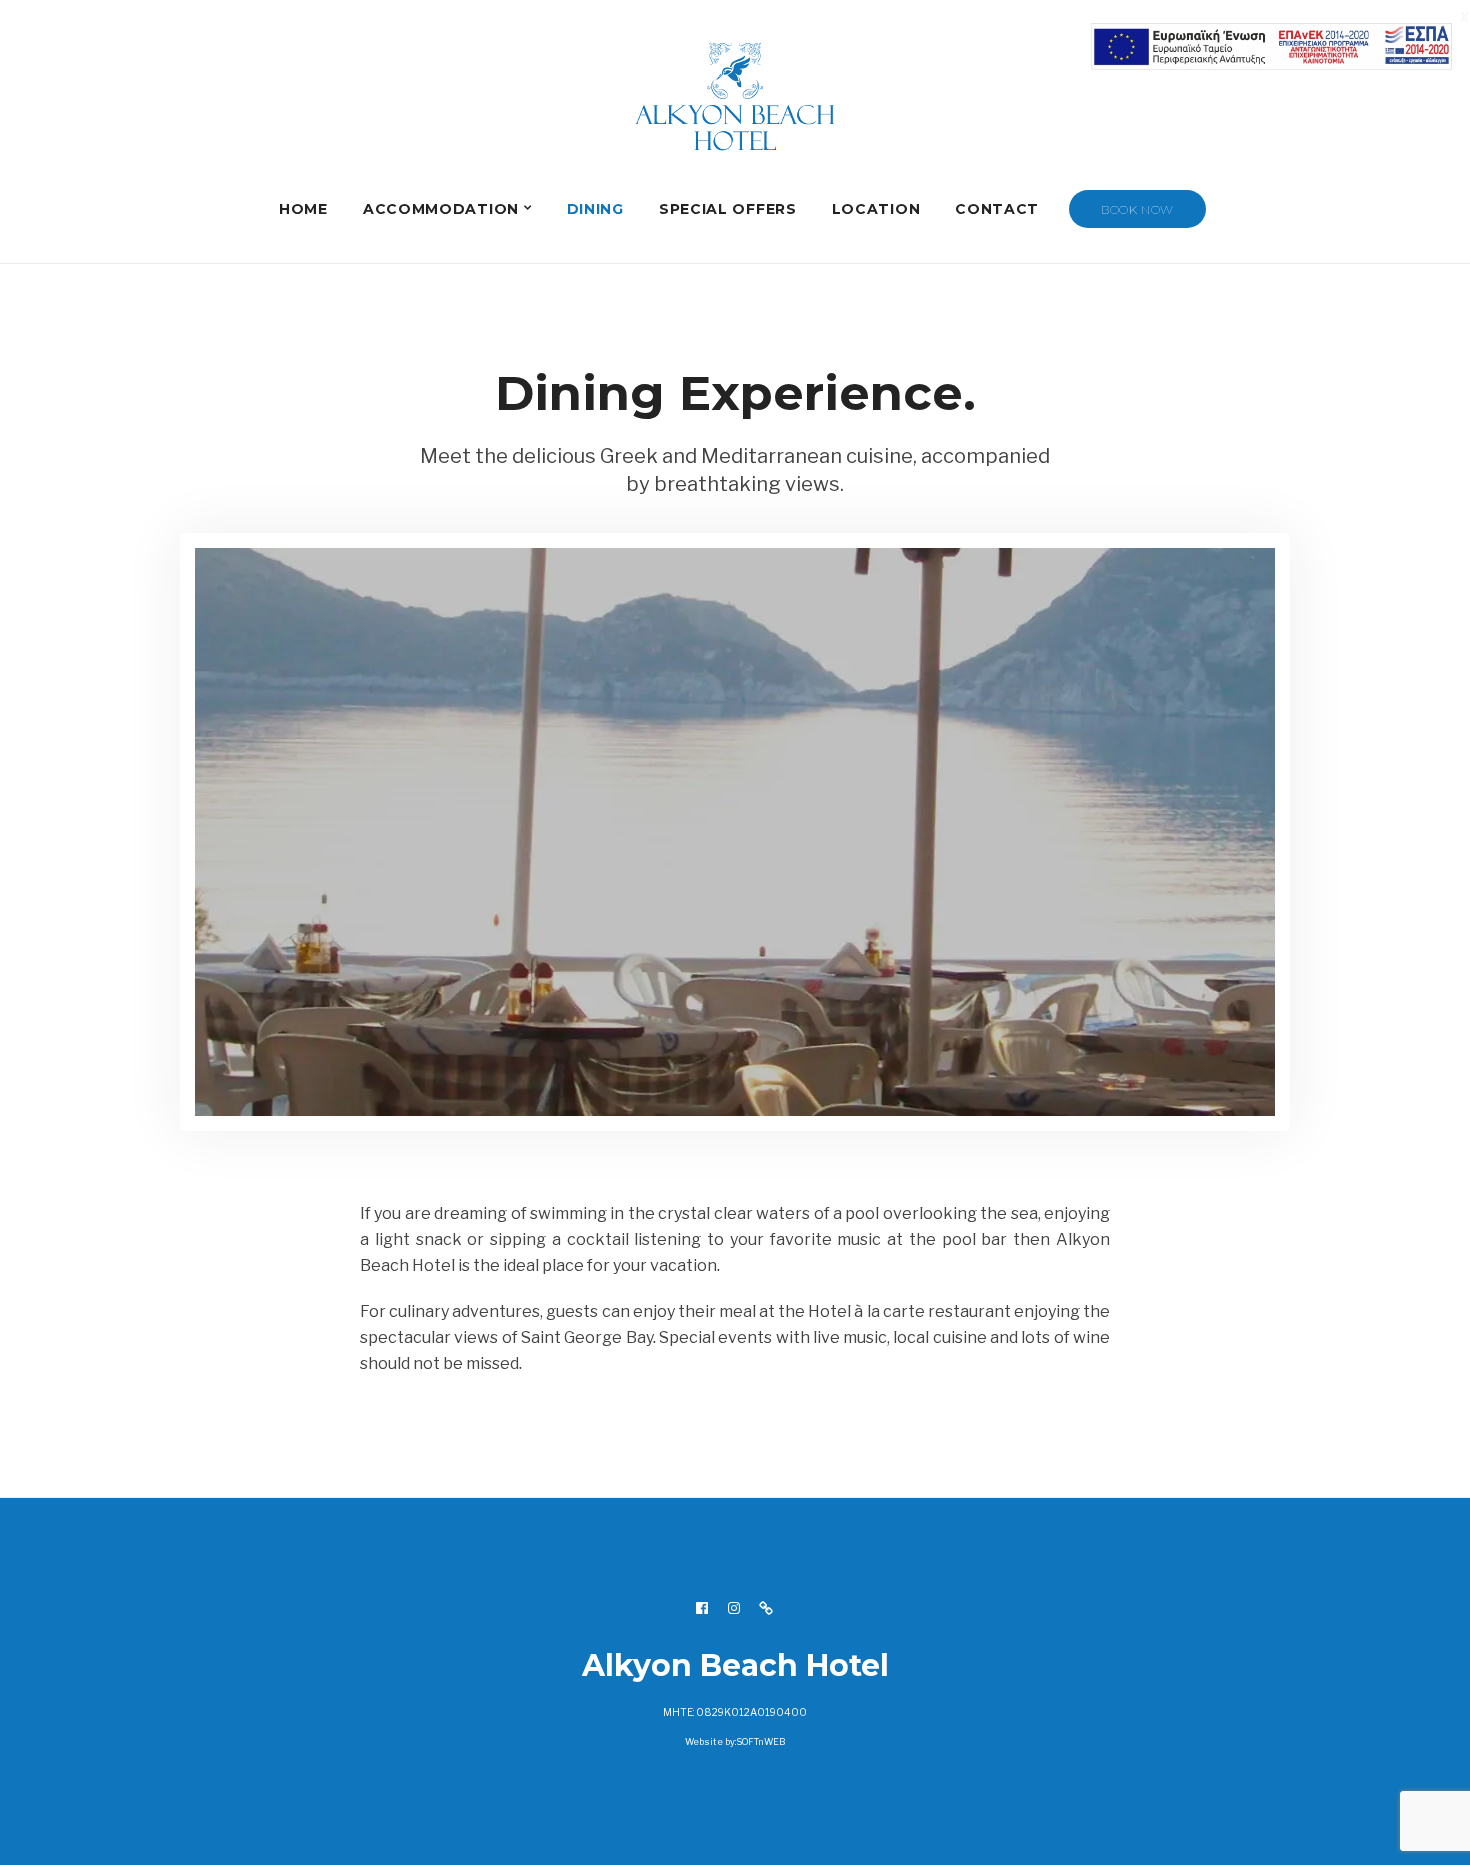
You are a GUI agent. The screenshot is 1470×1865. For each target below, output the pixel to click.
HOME (303, 209)
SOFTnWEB (760, 1725)
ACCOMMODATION (441, 209)
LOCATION (876, 209)
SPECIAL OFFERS (728, 209)
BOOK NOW (1137, 209)
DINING (595, 209)
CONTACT (997, 209)
